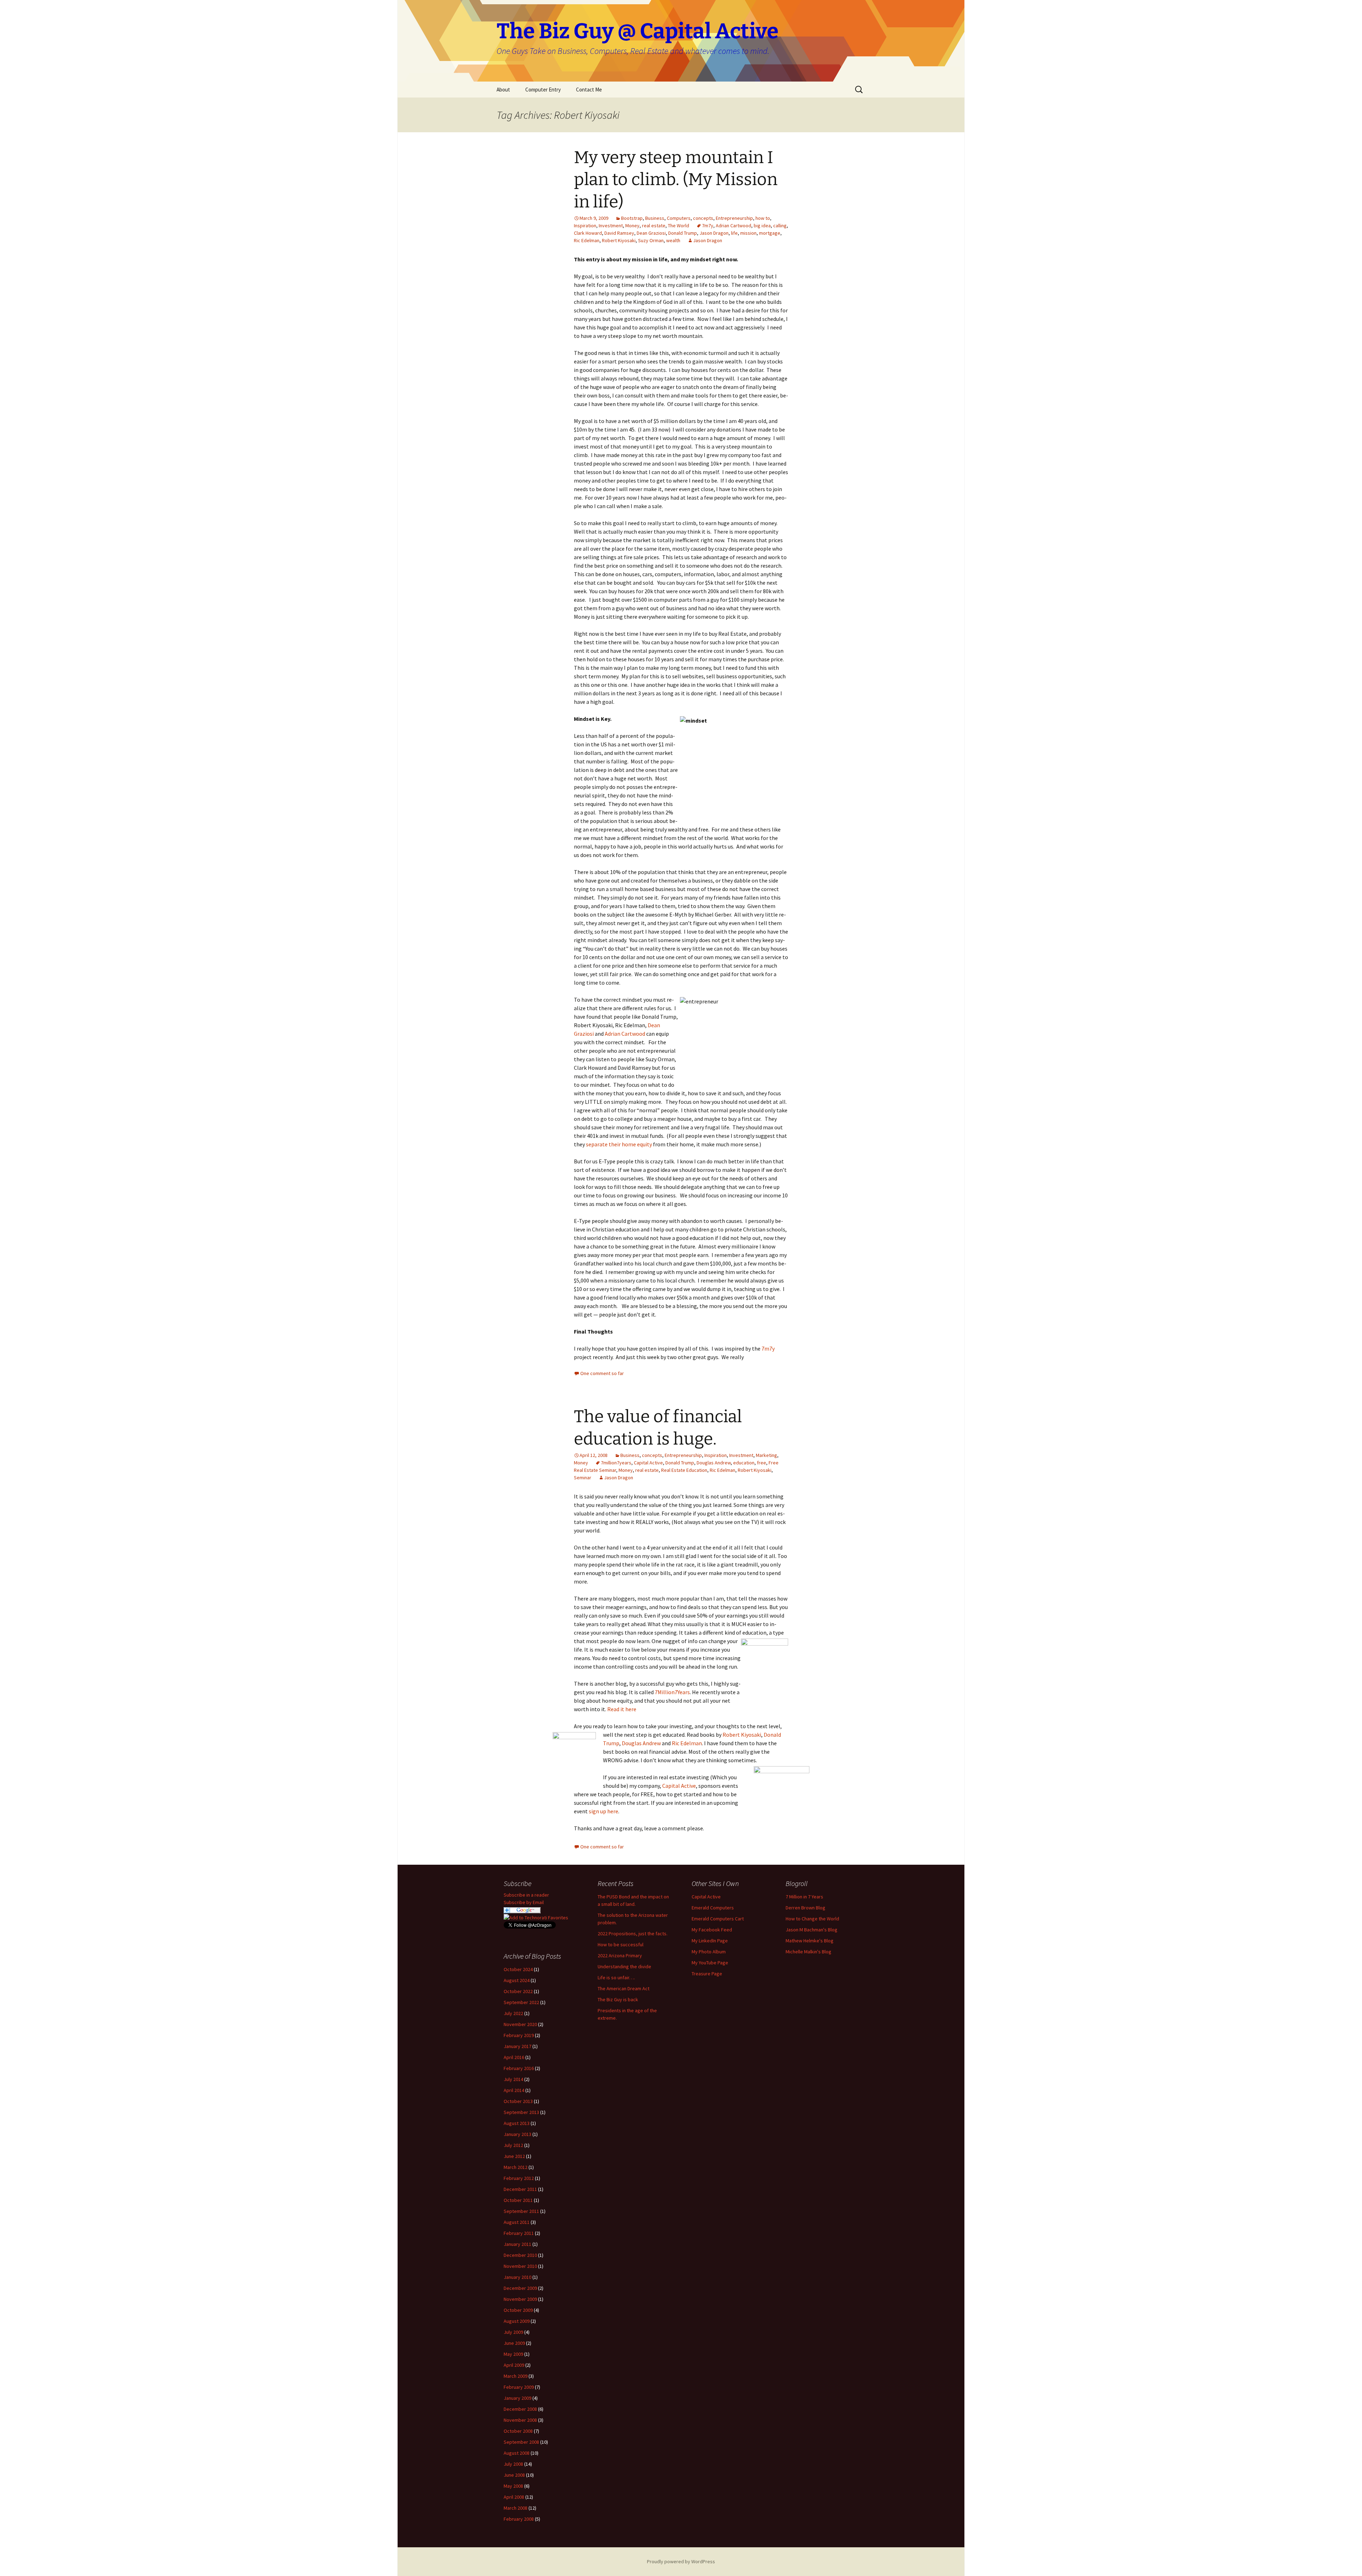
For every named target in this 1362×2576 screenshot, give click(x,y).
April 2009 (514, 2365)
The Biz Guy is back (618, 1999)
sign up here (604, 1811)
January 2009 (517, 2398)
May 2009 (513, 2354)
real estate (654, 226)
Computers (679, 218)
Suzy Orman (651, 240)
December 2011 (520, 2189)
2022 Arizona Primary (620, 1955)
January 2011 (517, 2244)
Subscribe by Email (524, 1902)
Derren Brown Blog (805, 1908)
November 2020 (520, 2024)
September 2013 (521, 2112)
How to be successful (621, 1944)
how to (763, 218)
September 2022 (521, 2002)
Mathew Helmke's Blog (810, 1941)
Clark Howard (588, 233)
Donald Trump (683, 233)
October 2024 (518, 1969)
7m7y (708, 226)
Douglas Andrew (714, 1463)
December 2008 (520, 2409)
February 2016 (519, 2068)
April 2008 (514, 2497)
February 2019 (519, 2035)
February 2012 (519, 2178)
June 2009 (514, 2343)
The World (679, 226)
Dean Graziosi (651, 233)
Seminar (583, 1478)
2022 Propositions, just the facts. (633, 1934)
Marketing (766, 1455)
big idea (762, 226)
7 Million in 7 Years (804, 1897)
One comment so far (602, 1373)
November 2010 (520, 2266)
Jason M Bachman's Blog (812, 1930)
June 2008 (514, 2475)
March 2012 (516, 2167)
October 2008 (518, 2431)
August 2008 (517, 2453)
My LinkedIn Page (710, 1941)
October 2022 (518, 1991)
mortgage (770, 233)
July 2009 (513, 2332)
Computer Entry (543, 90)
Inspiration (585, 226)
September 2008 (521, 2442)
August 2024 (517, 1980)
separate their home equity (619, 1144)
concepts (703, 218)
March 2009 (516, 2376)
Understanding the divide (624, 1966)
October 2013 (518, 2101)
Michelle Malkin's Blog (809, 1952)
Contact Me (589, 90)
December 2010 (520, 2255)
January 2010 (517, 2277)
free (762, 1463)
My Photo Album (709, 1952)
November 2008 (520, 2420)
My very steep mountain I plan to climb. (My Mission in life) (676, 180)
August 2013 (517, 2123)
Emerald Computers (713, 1908)
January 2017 (517, 2046)
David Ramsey (619, 233)
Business (655, 218)
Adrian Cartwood (733, 226)
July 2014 (513, 2079)
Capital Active (648, 1463)
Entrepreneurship (734, 218)
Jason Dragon (714, 233)
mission (748, 233)
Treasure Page (707, 1974)
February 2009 (519, 2387)
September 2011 (521, 2211)
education (744, 1463)
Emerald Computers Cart (718, 1919)
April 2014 (514, 2090)
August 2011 (517, 2222)
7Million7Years (672, 1692)
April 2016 (514, 2057)
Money (632, 226)
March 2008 (516, 2508)
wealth (673, 240)
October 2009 (518, 2310)
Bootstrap (632, 218)
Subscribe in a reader (526, 1895)
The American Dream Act (624, 1988)
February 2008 (519, 2519)
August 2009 (517, 2321)
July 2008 (513, 2464)
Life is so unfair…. (616, 1977)
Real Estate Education (684, 1470)
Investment (611, 226)
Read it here (622, 1709)
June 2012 (514, 2156)
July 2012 (513, 2145)
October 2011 (518, 2200)
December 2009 (520, 2288)
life (734, 233)
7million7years (616, 1463)
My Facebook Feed (712, 1930)
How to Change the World (812, 1919)
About (503, 90)
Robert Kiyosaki (619, 240)
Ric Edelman (587, 240)
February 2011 (519, 2233)
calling (780, 226)
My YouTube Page (710, 1963)
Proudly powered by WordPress (681, 2561)
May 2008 (513, 2486)
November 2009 (520, 2299)
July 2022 (513, 2013)
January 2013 (517, 2134)
